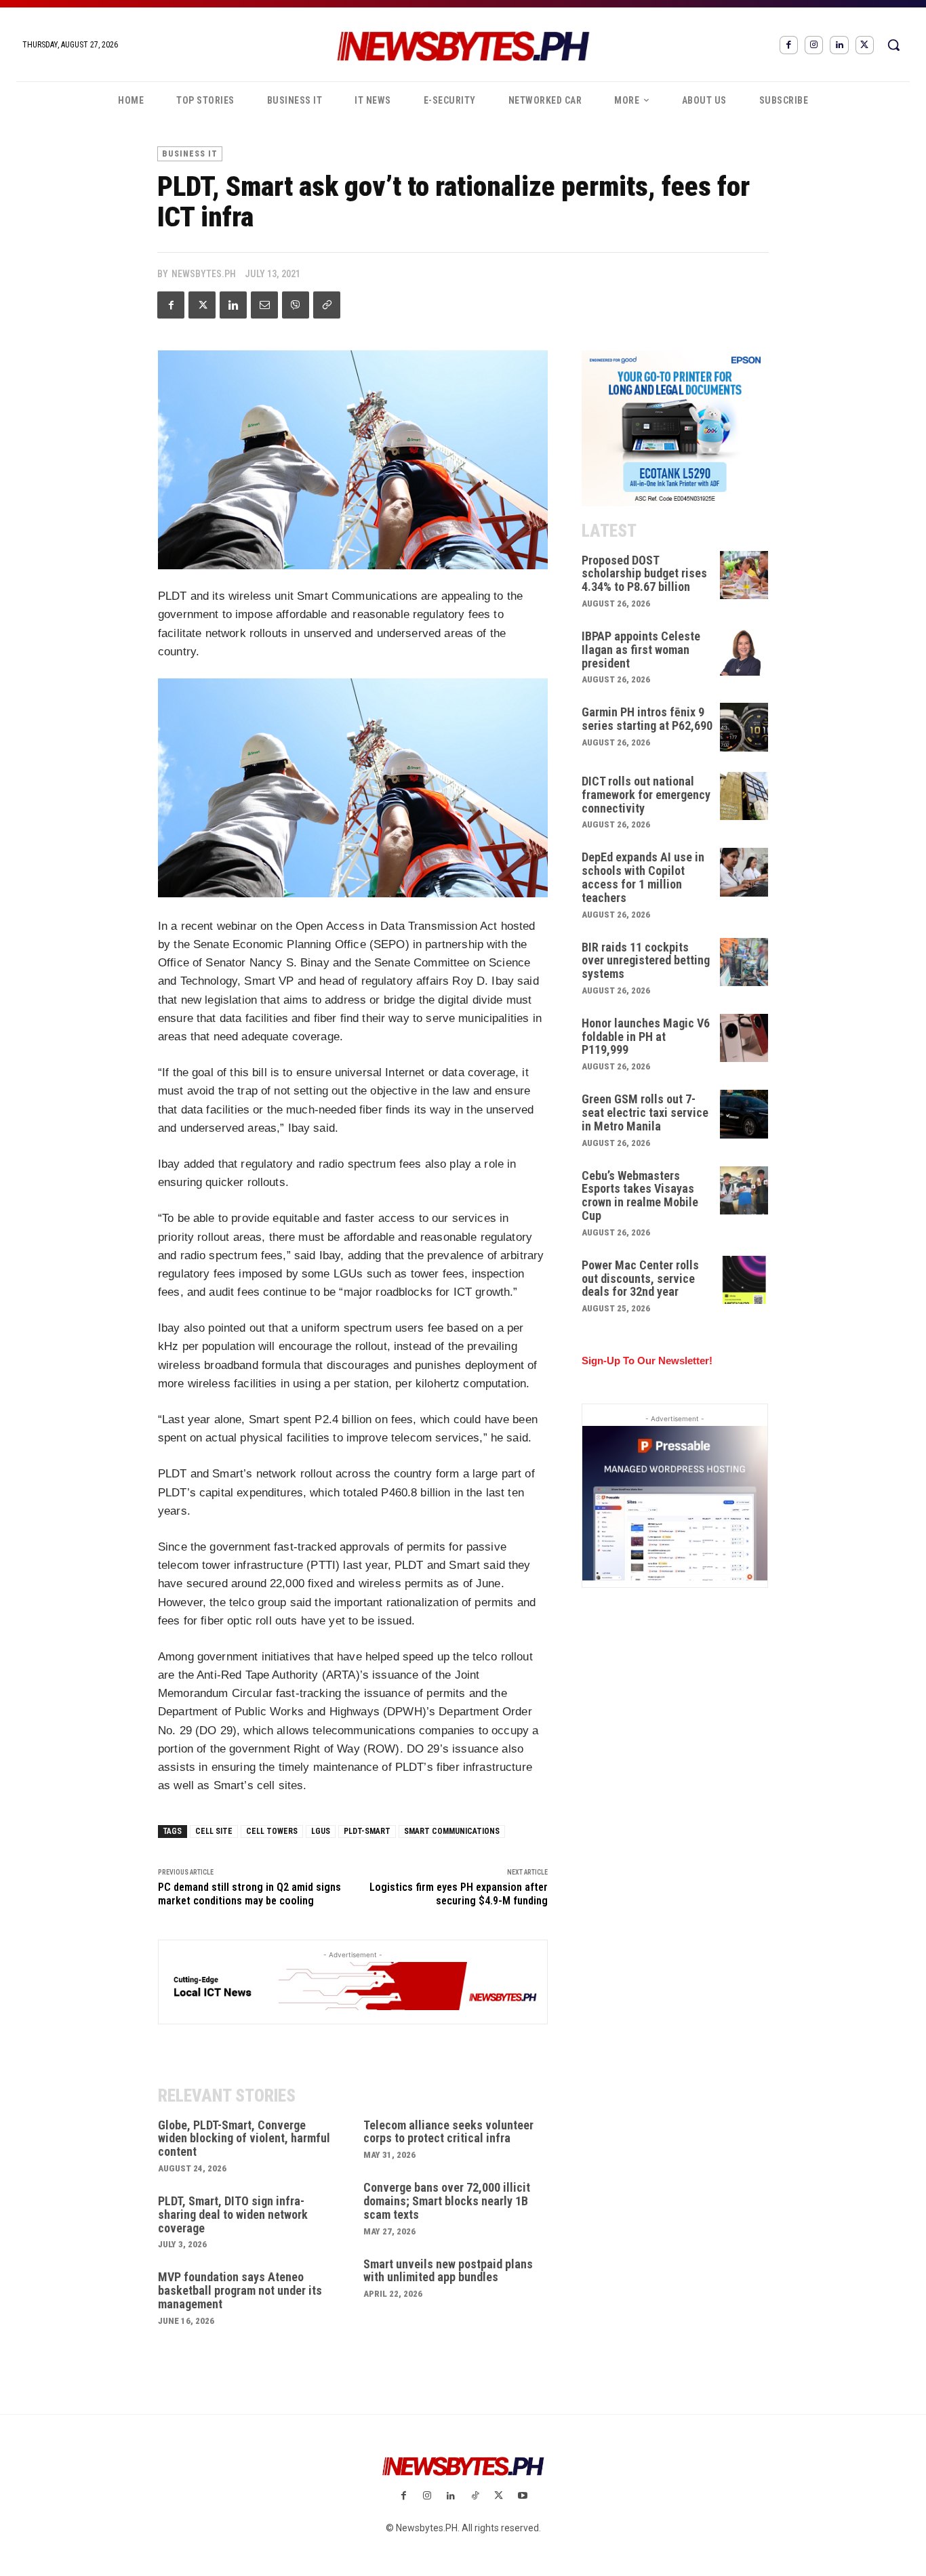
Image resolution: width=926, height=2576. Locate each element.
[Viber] (296, 305)
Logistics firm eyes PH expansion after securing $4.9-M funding (459, 1894)
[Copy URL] (327, 305)
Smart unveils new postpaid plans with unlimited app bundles (448, 2271)
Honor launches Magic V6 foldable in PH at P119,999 (646, 1037)
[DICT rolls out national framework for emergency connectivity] (744, 796)
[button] (893, 45)
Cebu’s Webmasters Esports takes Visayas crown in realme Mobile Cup (640, 1195)
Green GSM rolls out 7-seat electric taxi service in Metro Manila (645, 1112)
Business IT (190, 154)
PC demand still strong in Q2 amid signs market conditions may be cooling (249, 1894)
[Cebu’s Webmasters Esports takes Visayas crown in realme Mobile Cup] (744, 1191)
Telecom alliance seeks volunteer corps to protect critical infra (448, 2132)
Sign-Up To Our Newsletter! (647, 1361)
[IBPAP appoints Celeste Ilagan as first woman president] (744, 651)
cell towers (272, 1831)
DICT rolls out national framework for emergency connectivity (646, 795)
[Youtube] (522, 2496)
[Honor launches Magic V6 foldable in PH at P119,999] (744, 1038)
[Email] (264, 305)
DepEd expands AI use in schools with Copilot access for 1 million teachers (643, 877)
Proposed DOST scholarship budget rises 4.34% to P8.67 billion (644, 574)
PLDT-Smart (367, 1831)
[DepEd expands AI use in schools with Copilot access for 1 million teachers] (744, 872)
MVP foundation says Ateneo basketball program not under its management (240, 2290)
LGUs (321, 1831)
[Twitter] (865, 45)
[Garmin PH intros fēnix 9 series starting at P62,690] (744, 727)
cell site (214, 1831)
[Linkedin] (839, 45)
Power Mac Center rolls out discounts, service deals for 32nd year (640, 1279)
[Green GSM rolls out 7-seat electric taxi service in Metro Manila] (744, 1114)
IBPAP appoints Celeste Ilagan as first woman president (641, 650)
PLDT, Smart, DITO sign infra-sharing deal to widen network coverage (233, 2214)
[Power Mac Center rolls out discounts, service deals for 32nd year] (744, 1280)
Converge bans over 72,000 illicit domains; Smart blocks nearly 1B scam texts (447, 2201)
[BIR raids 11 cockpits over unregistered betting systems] (744, 962)
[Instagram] (814, 45)
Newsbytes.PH (204, 274)
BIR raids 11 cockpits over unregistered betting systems (646, 961)
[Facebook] (789, 45)
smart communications (452, 1831)
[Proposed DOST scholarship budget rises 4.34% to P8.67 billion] (744, 575)
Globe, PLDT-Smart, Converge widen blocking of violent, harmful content (244, 2139)
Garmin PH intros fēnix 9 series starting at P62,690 (647, 719)
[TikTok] (475, 2496)
